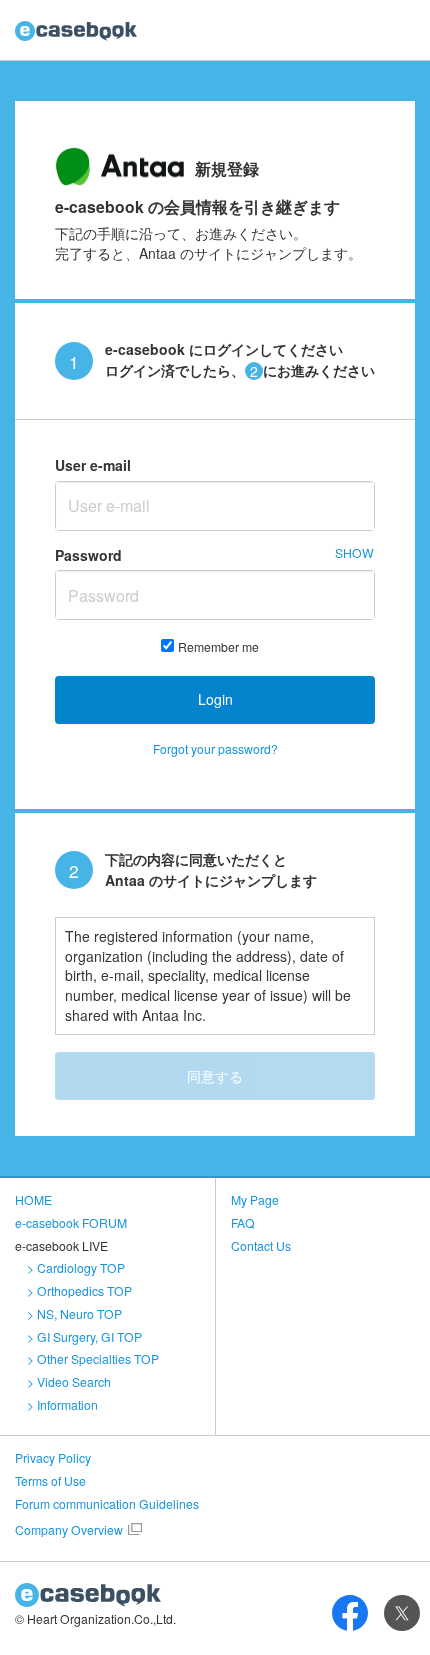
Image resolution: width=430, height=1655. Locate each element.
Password (88, 555)
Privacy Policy (53, 1457)
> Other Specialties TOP (93, 1358)
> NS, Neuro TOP (74, 1313)
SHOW (354, 552)
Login (215, 699)
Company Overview (69, 1529)
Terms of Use (50, 1480)
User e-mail (93, 465)
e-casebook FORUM (71, 1222)
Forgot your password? (215, 748)
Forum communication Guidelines (107, 1503)
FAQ (243, 1222)
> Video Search (69, 1381)
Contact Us (261, 1245)
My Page (255, 1199)
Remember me (218, 646)
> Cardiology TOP (76, 1267)
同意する (215, 1076)
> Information (62, 1404)
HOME (33, 1199)
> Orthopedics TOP (79, 1290)
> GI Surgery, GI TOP (84, 1336)
